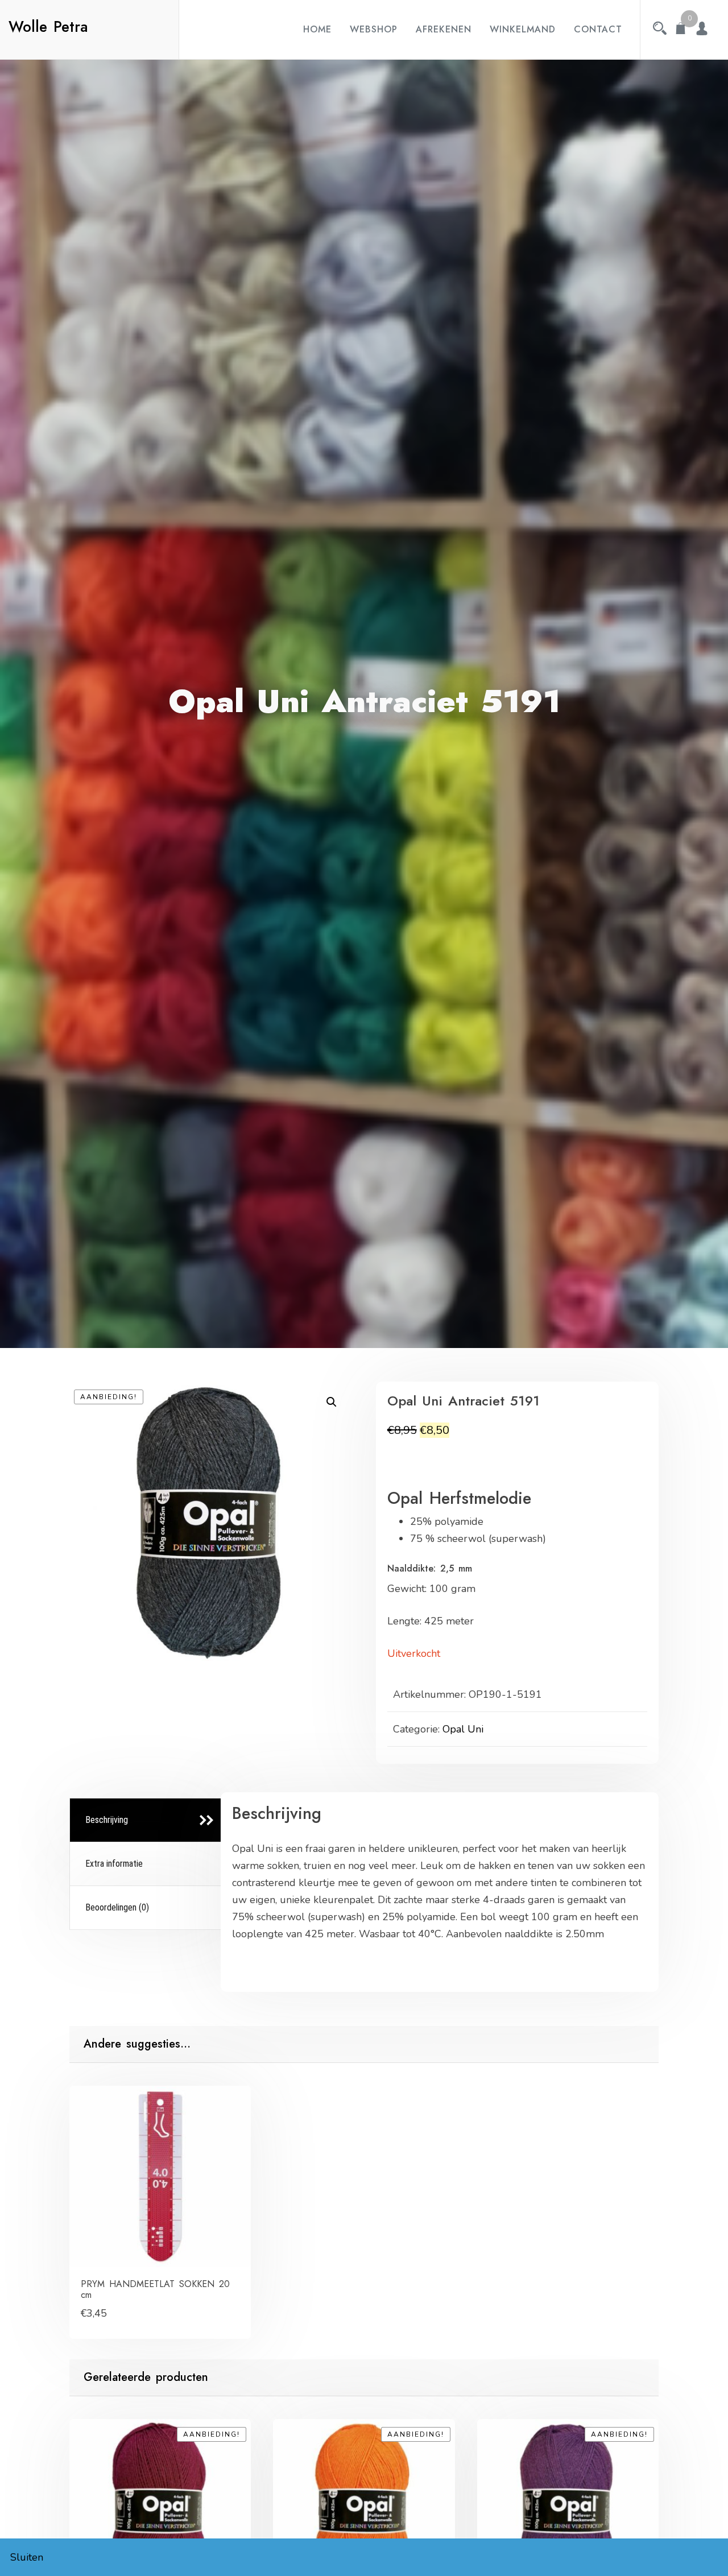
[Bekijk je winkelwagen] (681, 30)
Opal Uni (463, 1729)
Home (317, 29)
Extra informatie (114, 1864)
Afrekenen (444, 29)
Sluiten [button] (27, 2557)
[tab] (147, 1820)
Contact (598, 29)
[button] (332, 1402)
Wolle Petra (48, 27)
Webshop (374, 29)
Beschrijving (107, 1820)
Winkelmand (523, 29)
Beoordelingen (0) (117, 1907)
